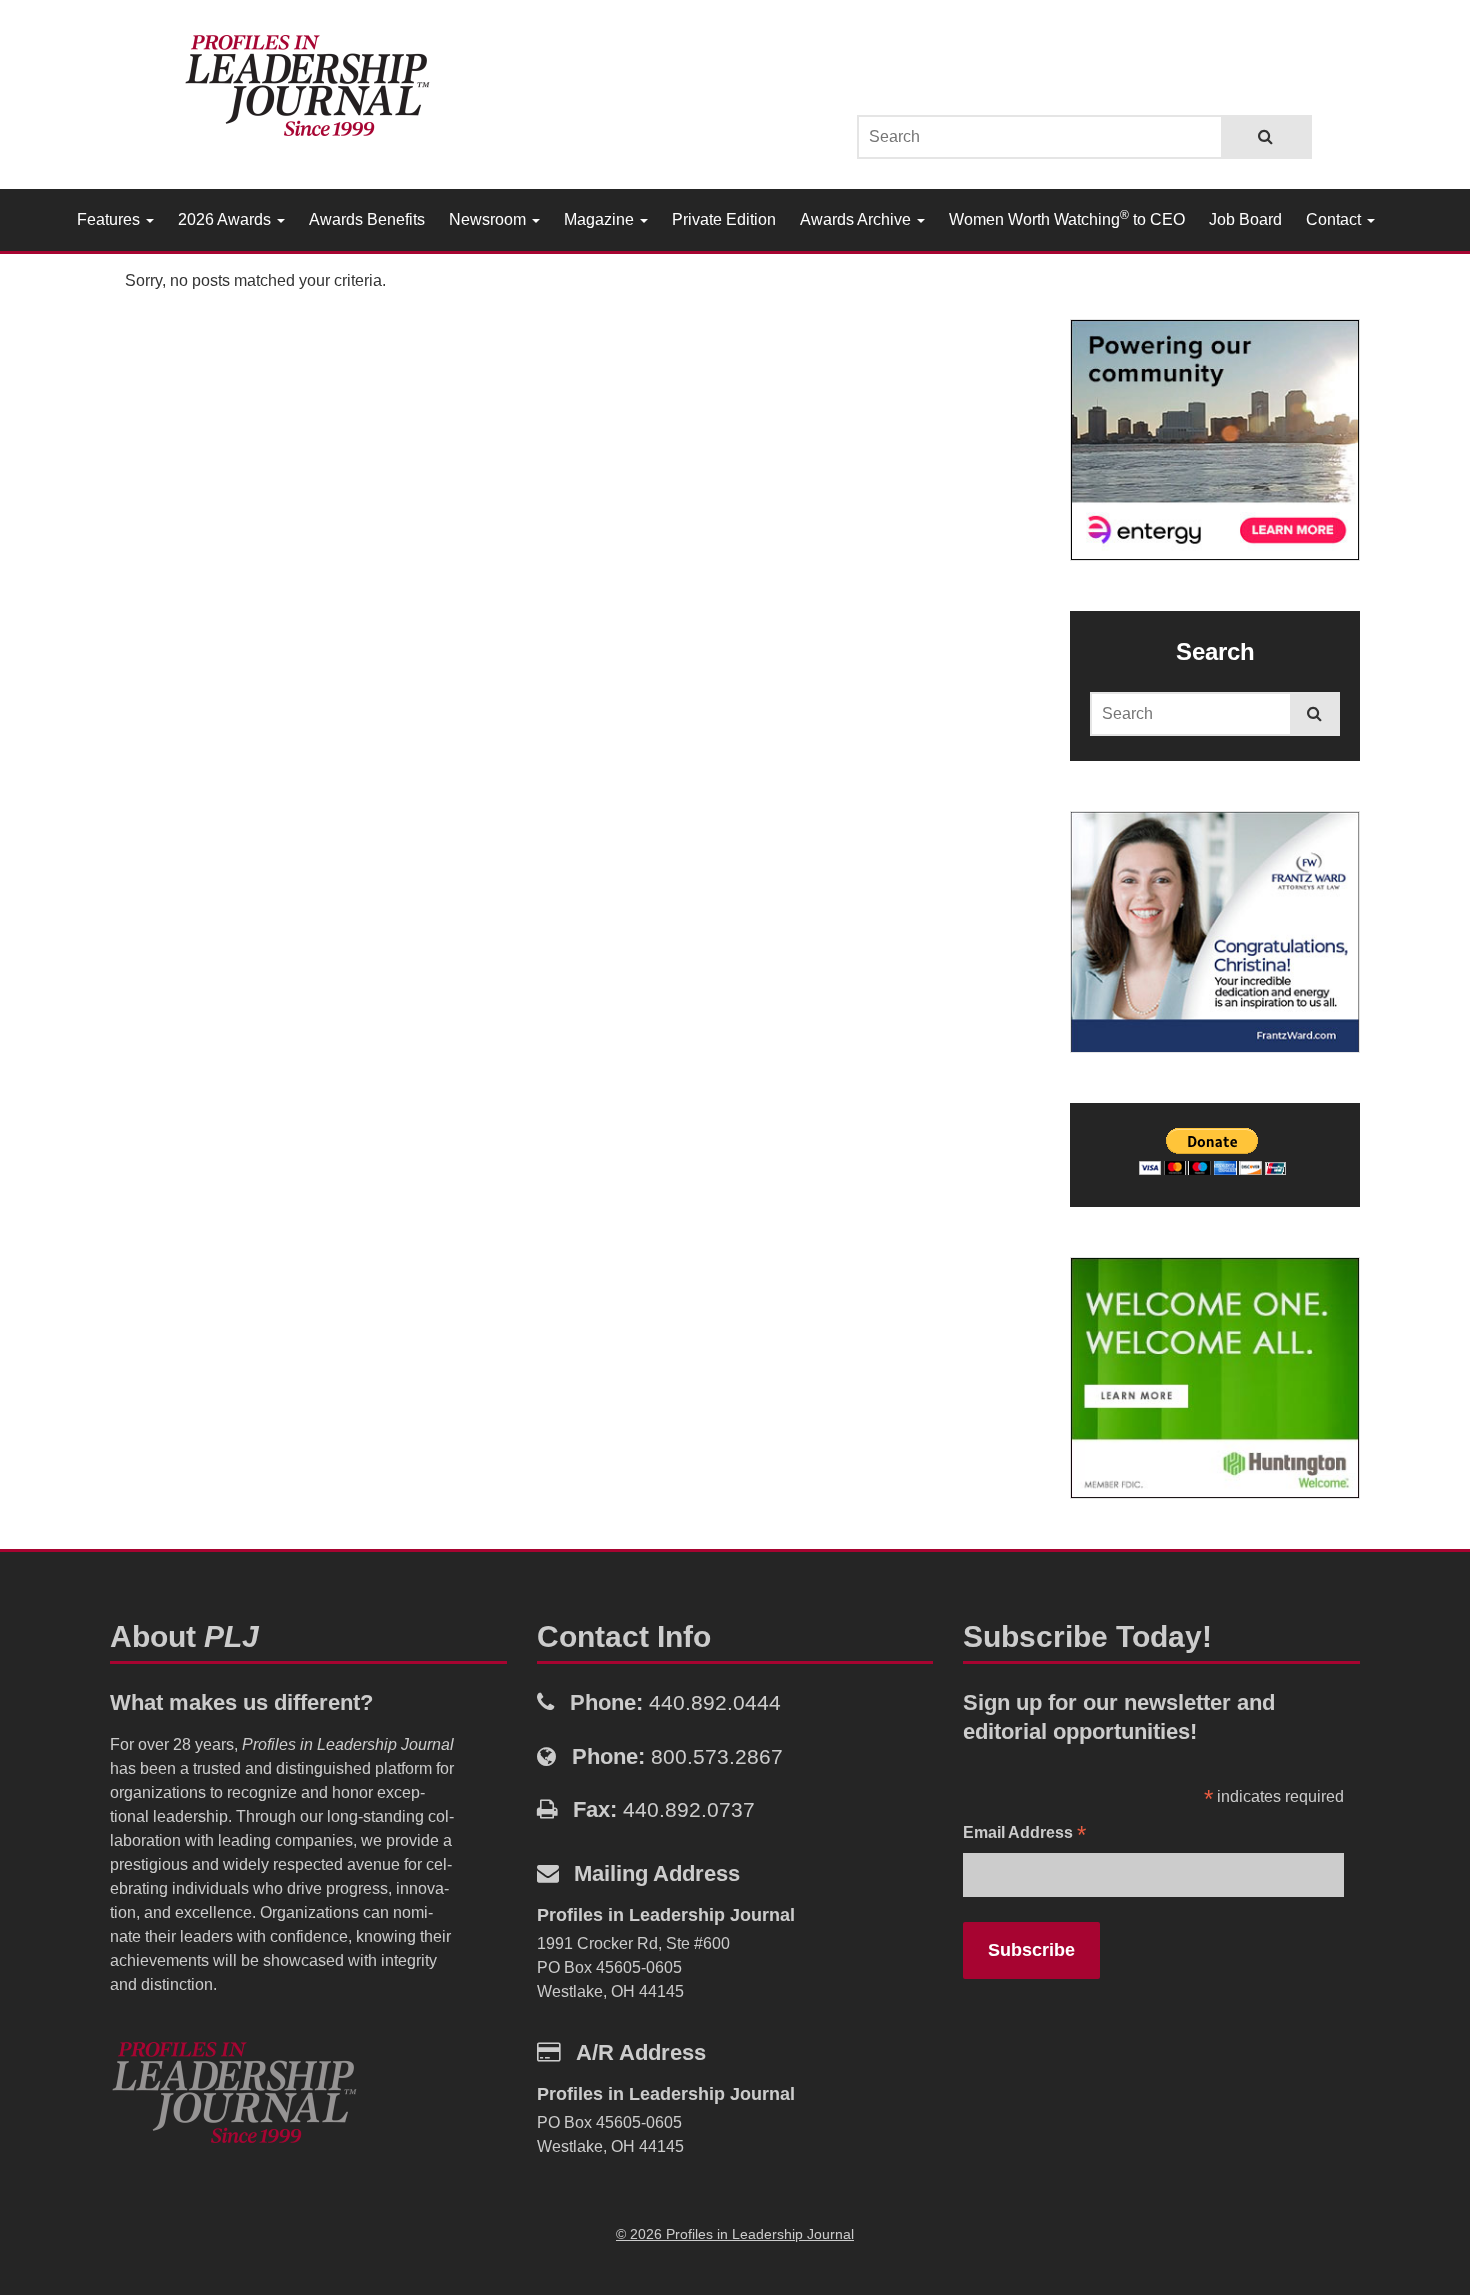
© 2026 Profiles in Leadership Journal (735, 2234)
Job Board (1245, 219)
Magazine (601, 219)
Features (110, 219)
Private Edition (724, 219)
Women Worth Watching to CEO (1067, 218)
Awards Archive (857, 219)
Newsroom (489, 219)
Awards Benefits (367, 219)
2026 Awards (226, 219)
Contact (1335, 219)
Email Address (1024, 1834)
